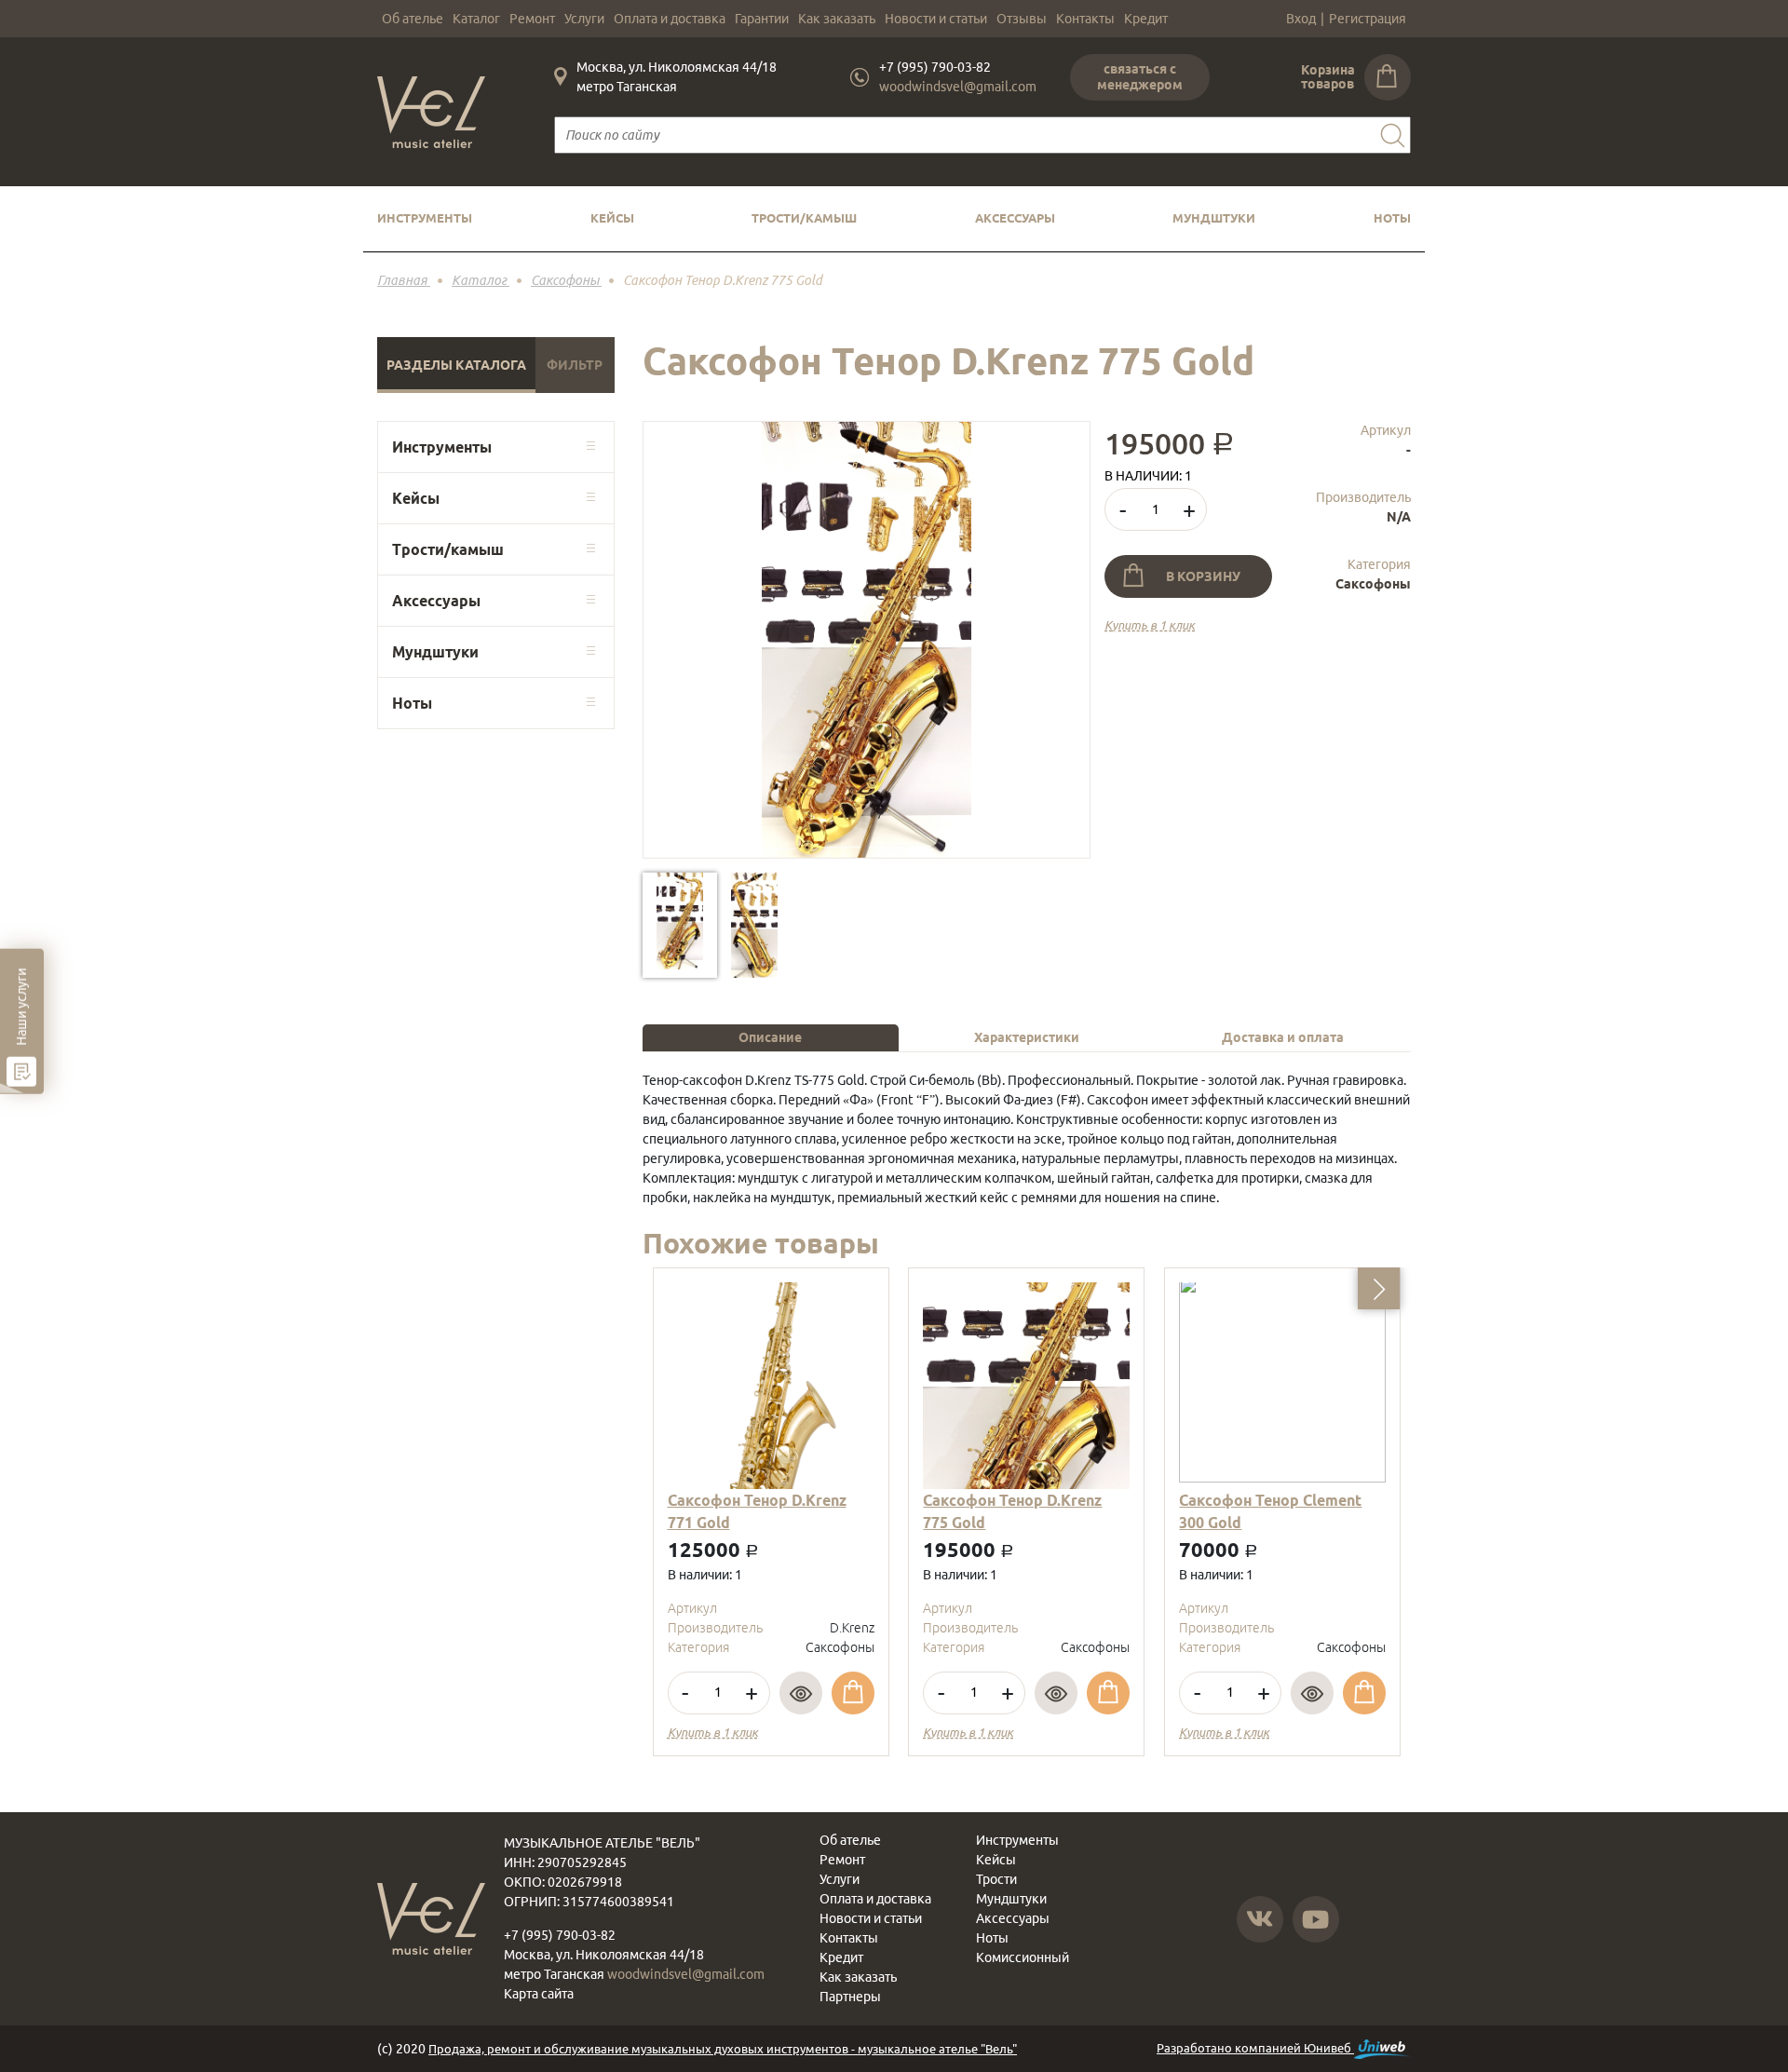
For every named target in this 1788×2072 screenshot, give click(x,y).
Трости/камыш (804, 218)
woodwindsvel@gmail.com (958, 87)
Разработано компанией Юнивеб (1255, 2048)
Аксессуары (1015, 218)
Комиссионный (1023, 1957)
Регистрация (1368, 19)
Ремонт (532, 19)
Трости (996, 1879)
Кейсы (612, 218)
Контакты (1085, 19)
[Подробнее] (801, 1693)
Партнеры (850, 1997)
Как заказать (837, 19)
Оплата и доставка (670, 19)
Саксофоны (1373, 584)
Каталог (476, 19)
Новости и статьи (936, 19)
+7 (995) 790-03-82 (935, 67)
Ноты (1392, 218)
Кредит (1146, 19)
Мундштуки (1214, 218)
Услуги (584, 19)
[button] (1379, 1288)
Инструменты (425, 218)
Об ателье (413, 19)
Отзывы (1022, 19)
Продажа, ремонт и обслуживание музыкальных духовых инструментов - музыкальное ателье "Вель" (723, 2049)
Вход (1301, 19)
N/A (1399, 517)
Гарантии (762, 19)
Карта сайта (539, 1994)
